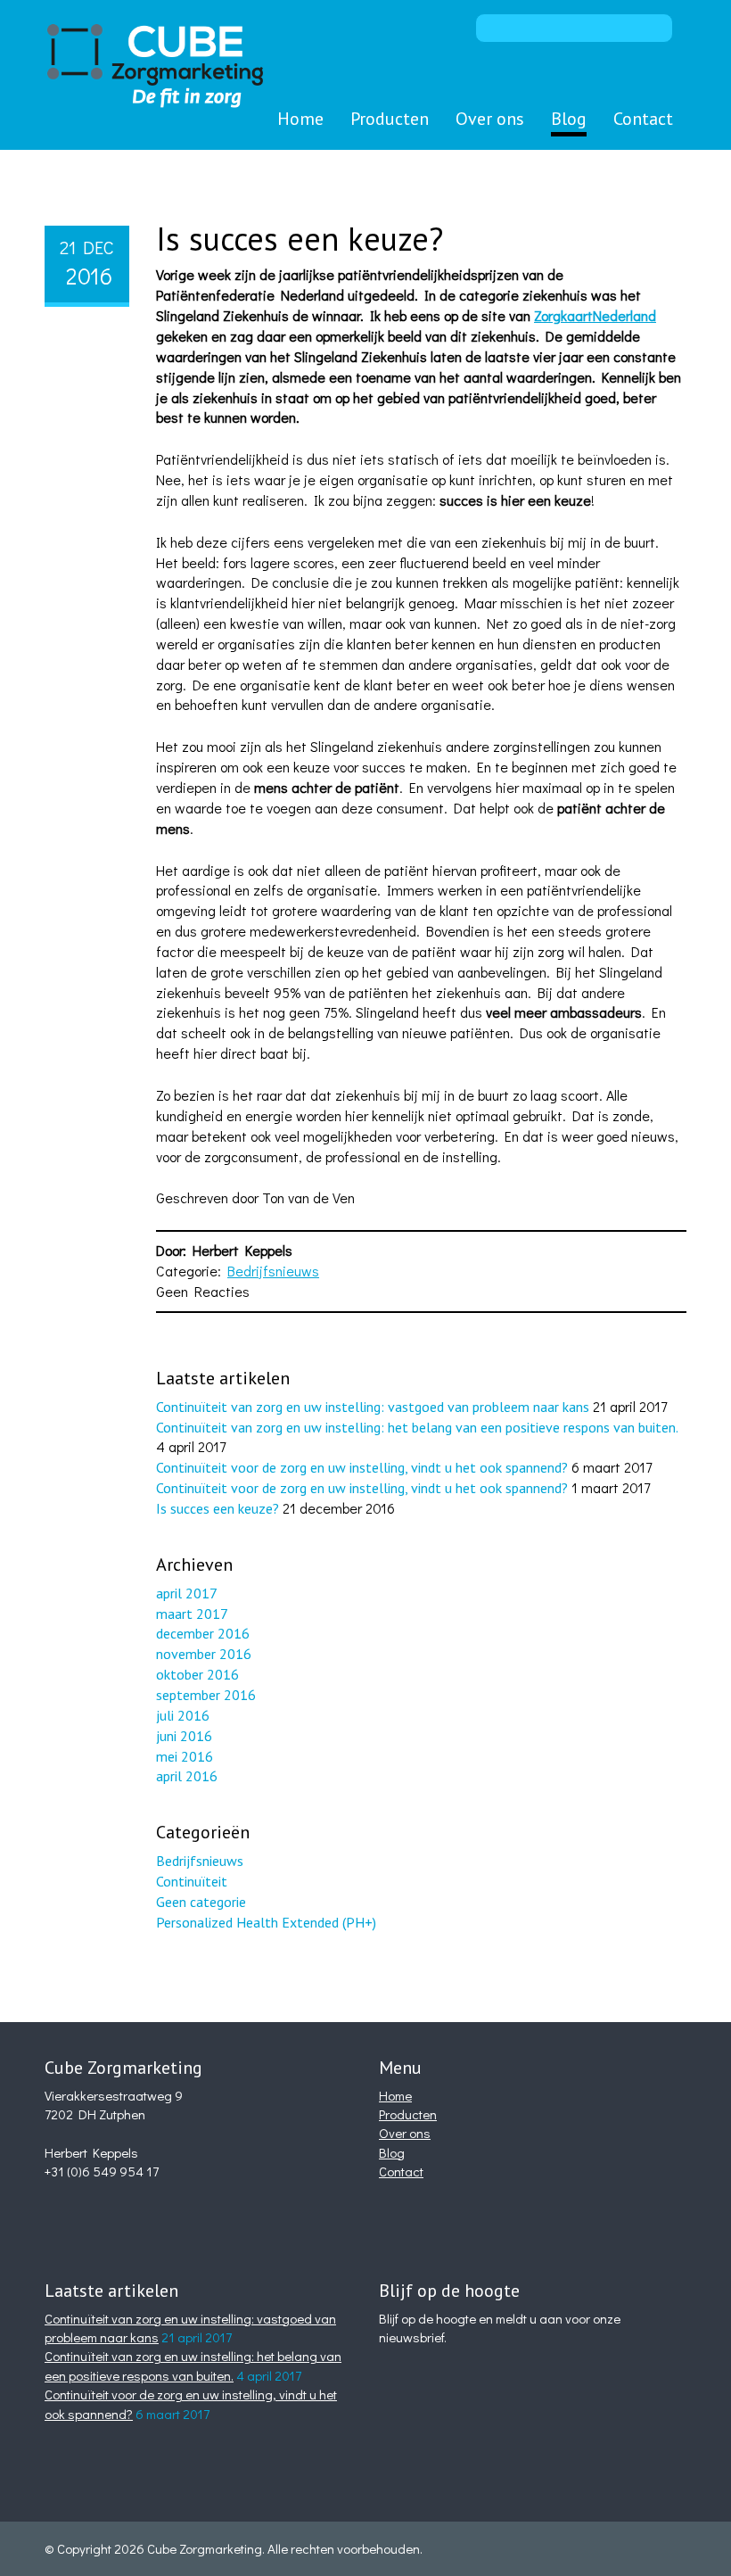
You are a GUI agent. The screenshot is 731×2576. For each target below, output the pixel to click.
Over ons (490, 119)
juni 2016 (184, 1736)
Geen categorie (201, 1902)
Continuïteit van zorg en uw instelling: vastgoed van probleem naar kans (373, 1407)
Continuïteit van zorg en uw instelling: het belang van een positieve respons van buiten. (417, 1427)
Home (300, 119)
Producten (390, 119)
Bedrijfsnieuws (273, 1271)
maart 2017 (192, 1614)
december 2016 (203, 1633)
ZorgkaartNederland (595, 315)
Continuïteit (192, 1881)
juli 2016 (183, 1715)
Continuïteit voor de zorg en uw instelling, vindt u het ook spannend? (362, 1467)
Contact (643, 119)
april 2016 (187, 1776)
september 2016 (206, 1695)
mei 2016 (185, 1756)
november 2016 (204, 1654)
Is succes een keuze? (300, 239)
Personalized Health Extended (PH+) (266, 1922)
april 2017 (187, 1593)
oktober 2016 (197, 1674)
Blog (569, 119)
